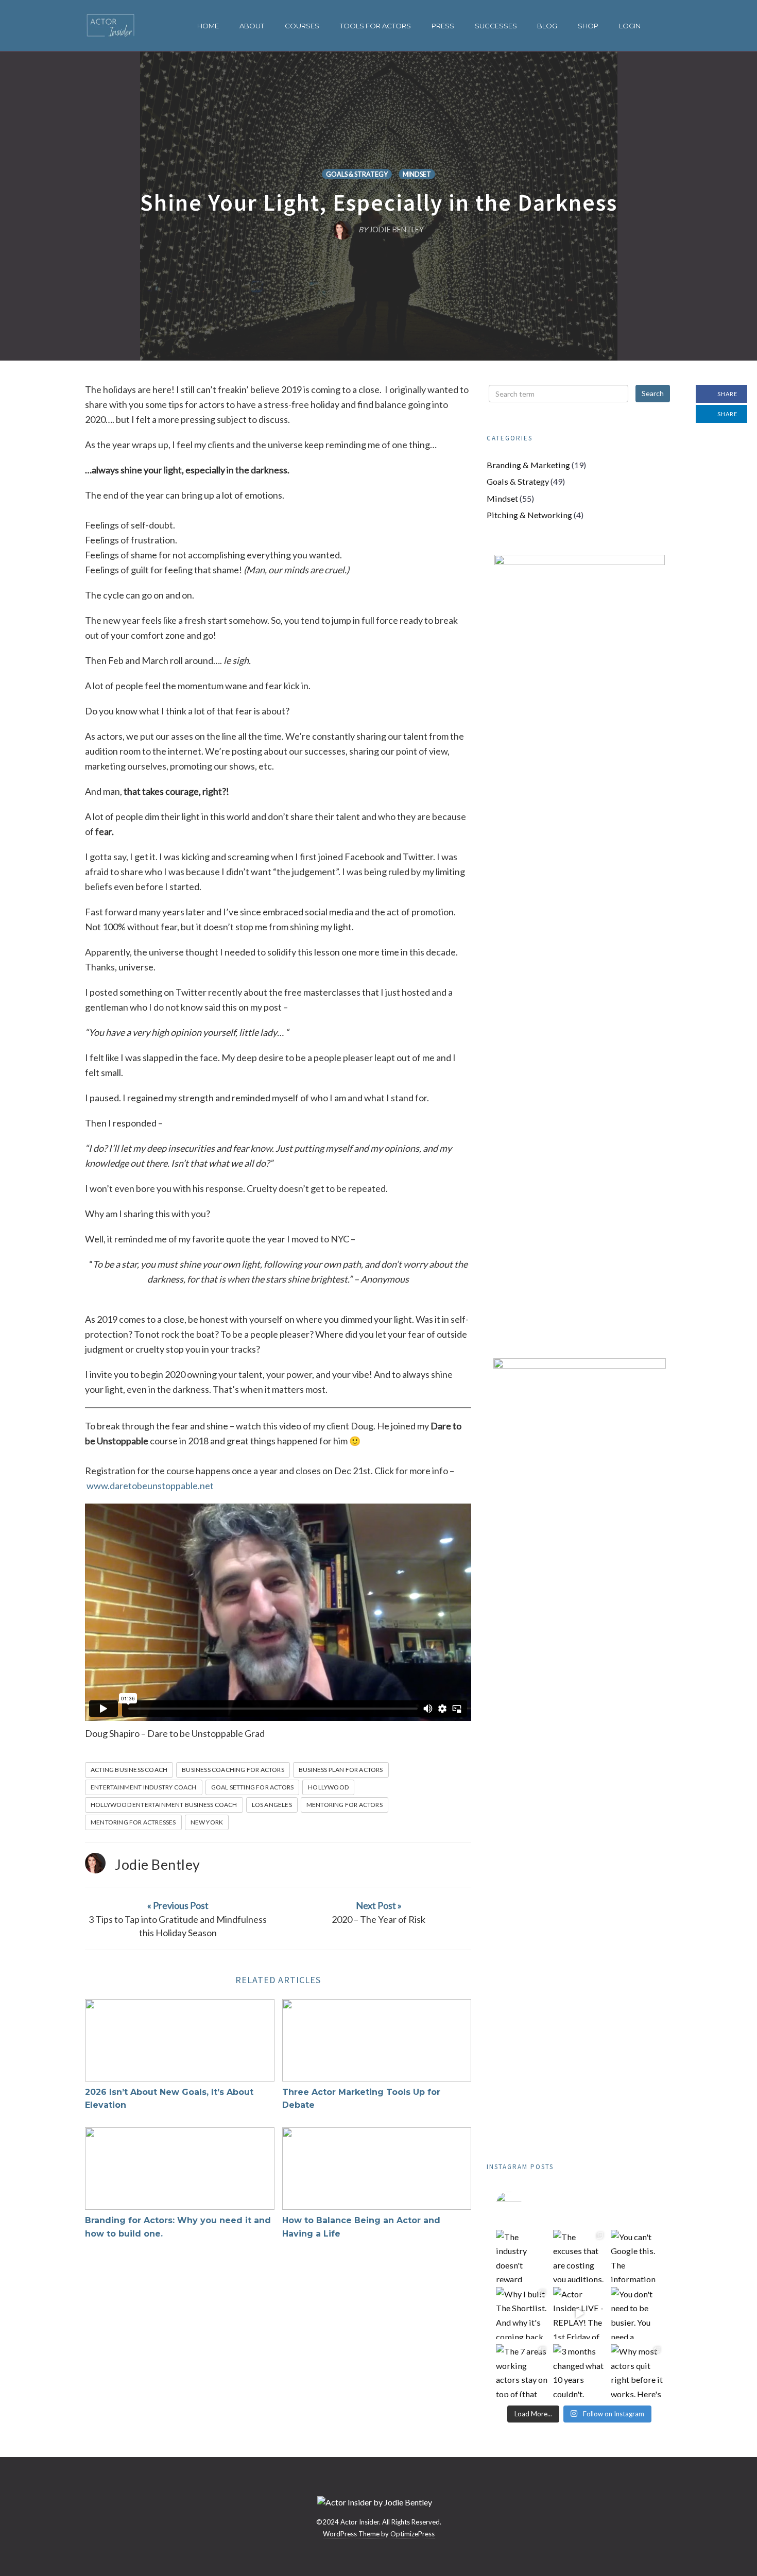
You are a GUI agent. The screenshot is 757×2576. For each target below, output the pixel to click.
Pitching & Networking (529, 515)
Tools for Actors (375, 26)
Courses (302, 26)
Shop (588, 26)
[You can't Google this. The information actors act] (637, 2256)
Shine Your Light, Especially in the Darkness (379, 202)
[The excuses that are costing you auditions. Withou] (579, 2256)
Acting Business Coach (129, 1770)
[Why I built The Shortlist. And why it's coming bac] (522, 2313)
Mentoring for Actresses (133, 1822)
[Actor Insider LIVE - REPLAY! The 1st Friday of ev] (579, 2313)
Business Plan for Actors (341, 1770)
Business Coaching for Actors (233, 1770)
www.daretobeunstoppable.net (150, 1486)
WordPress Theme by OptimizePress (379, 2534)
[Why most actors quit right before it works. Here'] (637, 2370)
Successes (496, 26)
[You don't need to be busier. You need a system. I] (637, 2313)
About (252, 26)
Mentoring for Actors (345, 1805)
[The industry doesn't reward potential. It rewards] (522, 2256)
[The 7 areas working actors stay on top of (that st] (522, 2370)
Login (630, 26)
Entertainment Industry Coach (144, 1787)
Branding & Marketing (528, 465)
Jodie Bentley (158, 1864)
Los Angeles (272, 1805)
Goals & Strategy (357, 174)
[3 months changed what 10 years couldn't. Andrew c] (579, 2370)
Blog (547, 26)
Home (208, 26)
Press (443, 26)
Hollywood (328, 1787)
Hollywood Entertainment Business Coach (164, 1805)
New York (207, 1822)
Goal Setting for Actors (253, 1787)
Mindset (417, 174)
